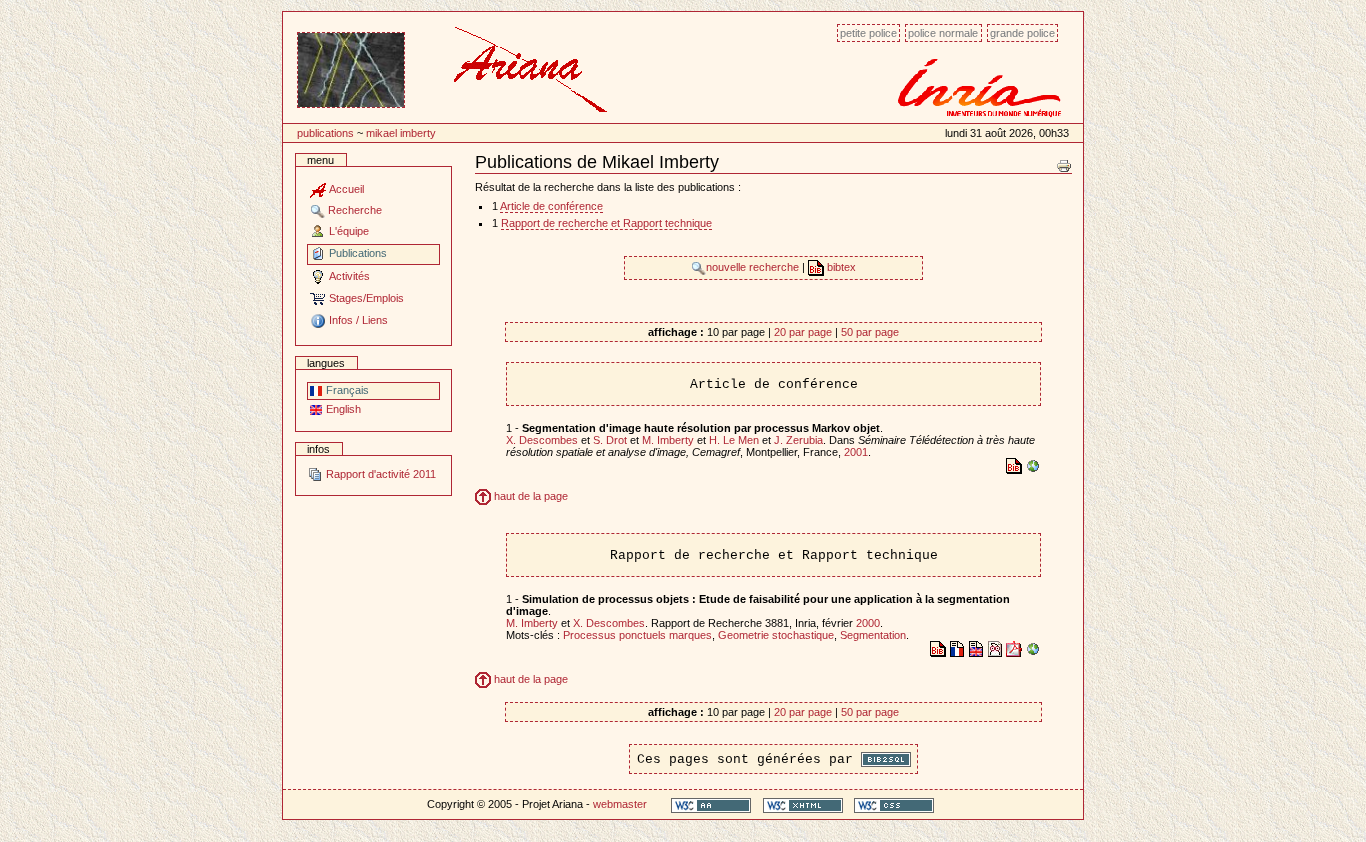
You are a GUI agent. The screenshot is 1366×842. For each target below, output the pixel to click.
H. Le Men (734, 440)
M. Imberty (668, 440)
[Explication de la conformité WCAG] (711, 804)
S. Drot (610, 440)
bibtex (840, 267)
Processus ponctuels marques (637, 635)
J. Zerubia (798, 440)
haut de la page (529, 496)
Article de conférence (551, 206)
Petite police (868, 33)
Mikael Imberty (401, 133)
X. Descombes (542, 440)
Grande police (1022, 33)
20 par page (803, 332)
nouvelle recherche (754, 267)
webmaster (620, 804)
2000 (868, 623)
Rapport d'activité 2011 (379, 474)
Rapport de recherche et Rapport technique (606, 223)
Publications (325, 133)
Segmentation (873, 635)
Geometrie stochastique (776, 635)
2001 (856, 452)
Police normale (943, 33)
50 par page (870, 332)
